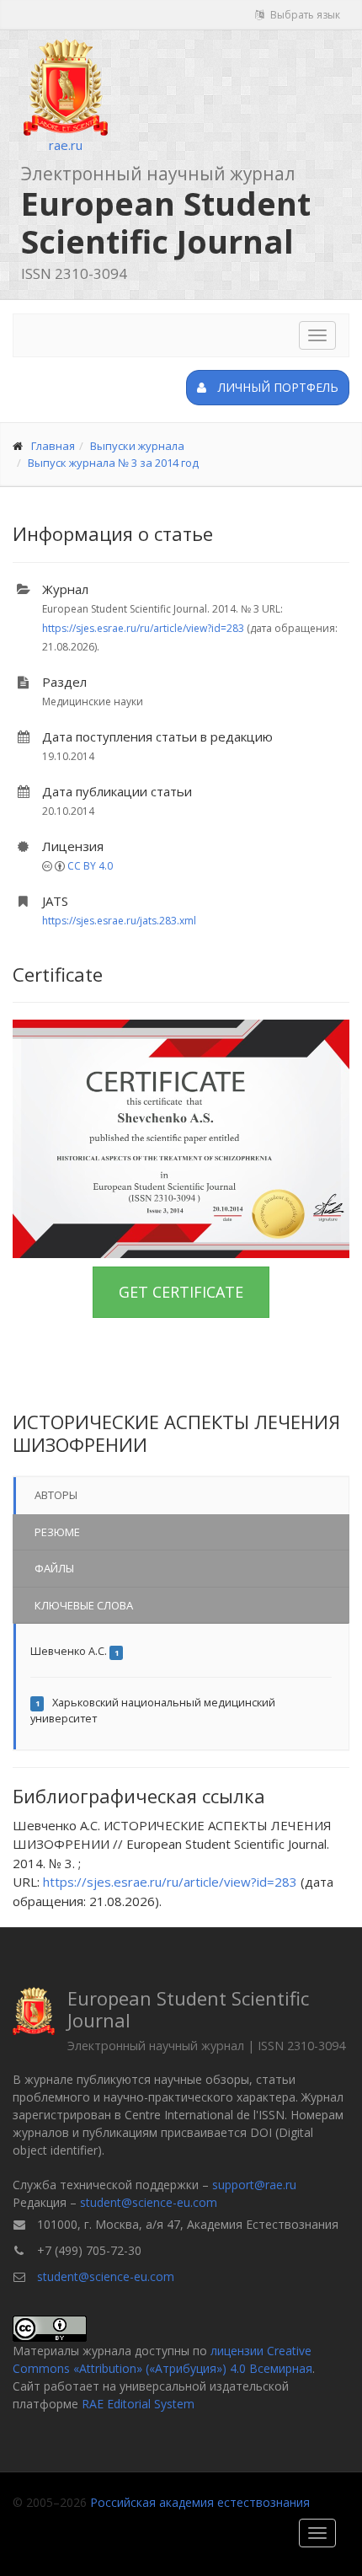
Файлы (54, 1568)
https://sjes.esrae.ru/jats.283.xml (119, 921)
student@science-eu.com (149, 2202)
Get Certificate (181, 1292)
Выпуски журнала (137, 446)
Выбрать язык (304, 15)
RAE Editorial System (138, 2404)
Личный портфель (277, 387)
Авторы (56, 1495)
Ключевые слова (84, 1605)
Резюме (57, 1532)
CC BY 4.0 (90, 866)
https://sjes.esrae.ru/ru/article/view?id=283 (143, 628)
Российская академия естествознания (200, 2502)
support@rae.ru (254, 2185)
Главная (53, 446)
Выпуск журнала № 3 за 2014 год (113, 463)
